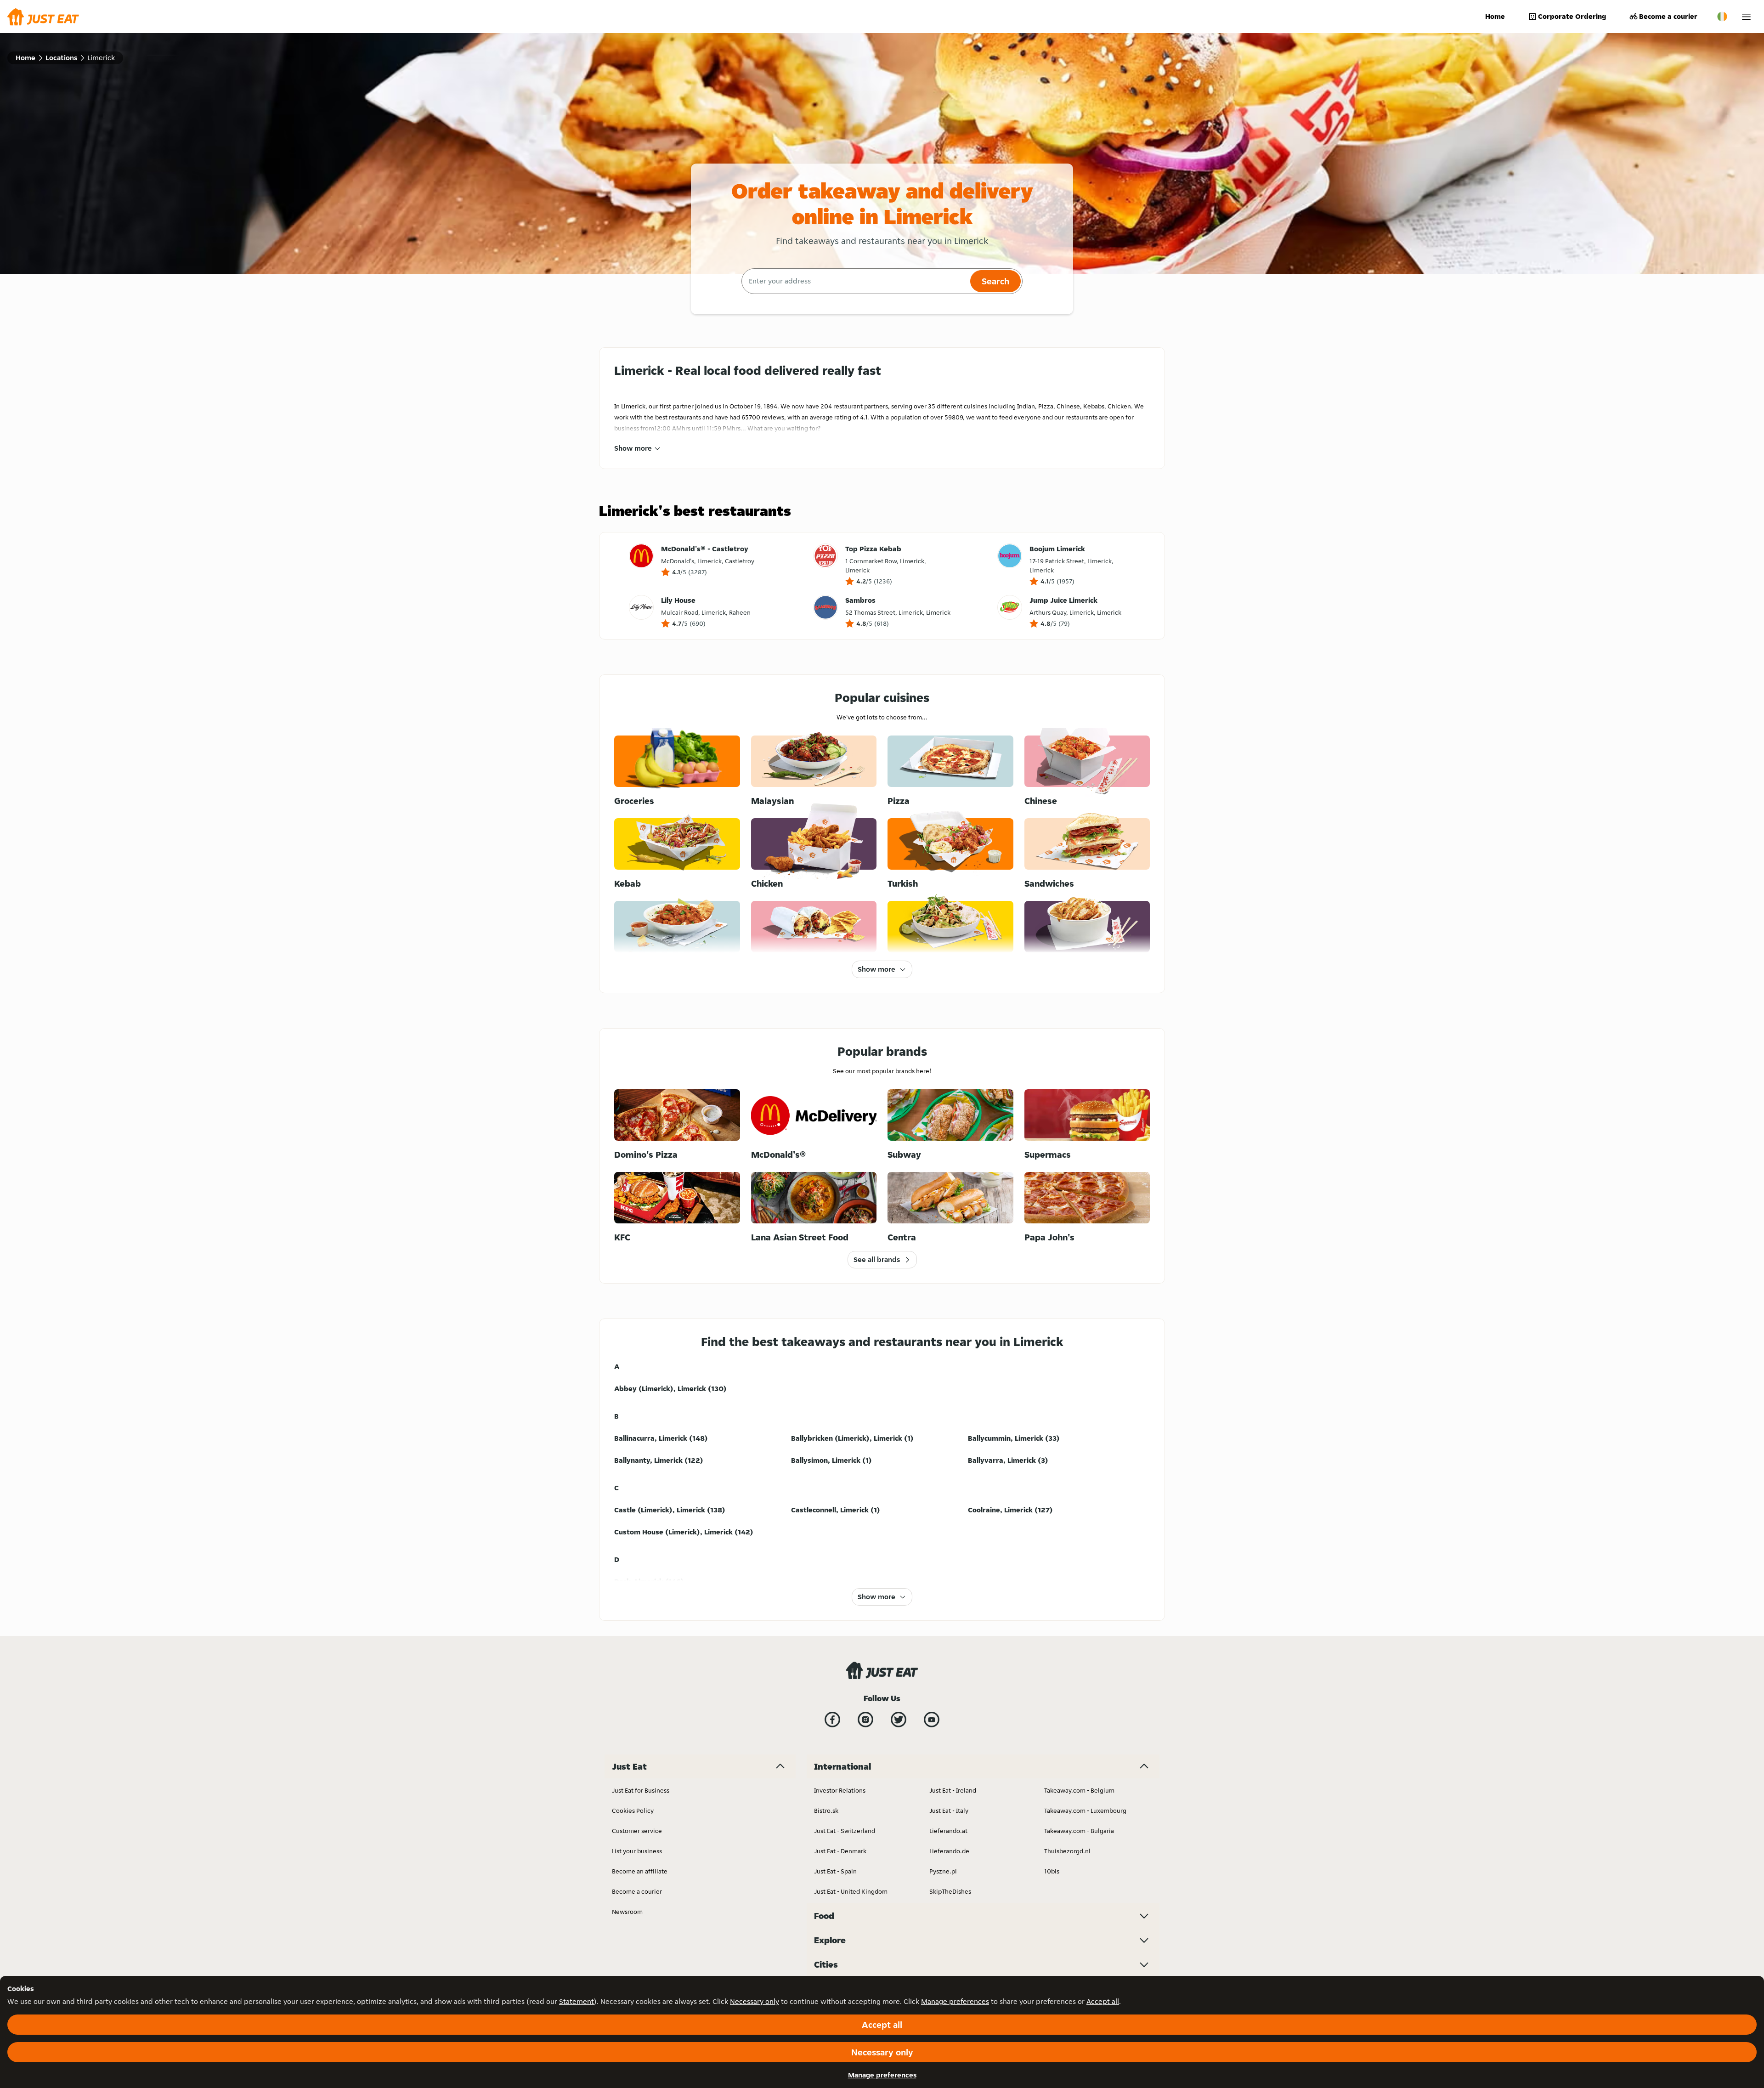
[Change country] (1722, 17)
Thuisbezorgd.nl (1067, 1851)
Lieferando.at (948, 1831)
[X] (899, 1720)
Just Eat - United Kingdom (851, 1891)
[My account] (1746, 17)
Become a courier (1668, 16)
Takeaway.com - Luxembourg (1085, 1811)
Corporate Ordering (1572, 16)
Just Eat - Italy (949, 1811)
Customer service (637, 1831)
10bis (1052, 1871)
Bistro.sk (826, 1811)
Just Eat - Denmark (840, 1851)
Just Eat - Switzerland (845, 1831)
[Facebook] (832, 1720)
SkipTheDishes (950, 1891)
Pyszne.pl (943, 1871)
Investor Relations (840, 1790)
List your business (637, 1851)
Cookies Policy (633, 1811)
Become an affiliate (640, 1871)
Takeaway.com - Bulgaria (1079, 1831)
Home (1495, 16)
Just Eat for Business (641, 1790)
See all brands (877, 1259)
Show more (633, 448)
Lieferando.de (949, 1851)
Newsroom (627, 1912)
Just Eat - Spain (835, 1871)
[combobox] (855, 281)
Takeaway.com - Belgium (1079, 1790)
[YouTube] (932, 1720)
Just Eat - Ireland (953, 1790)
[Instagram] (865, 1720)
